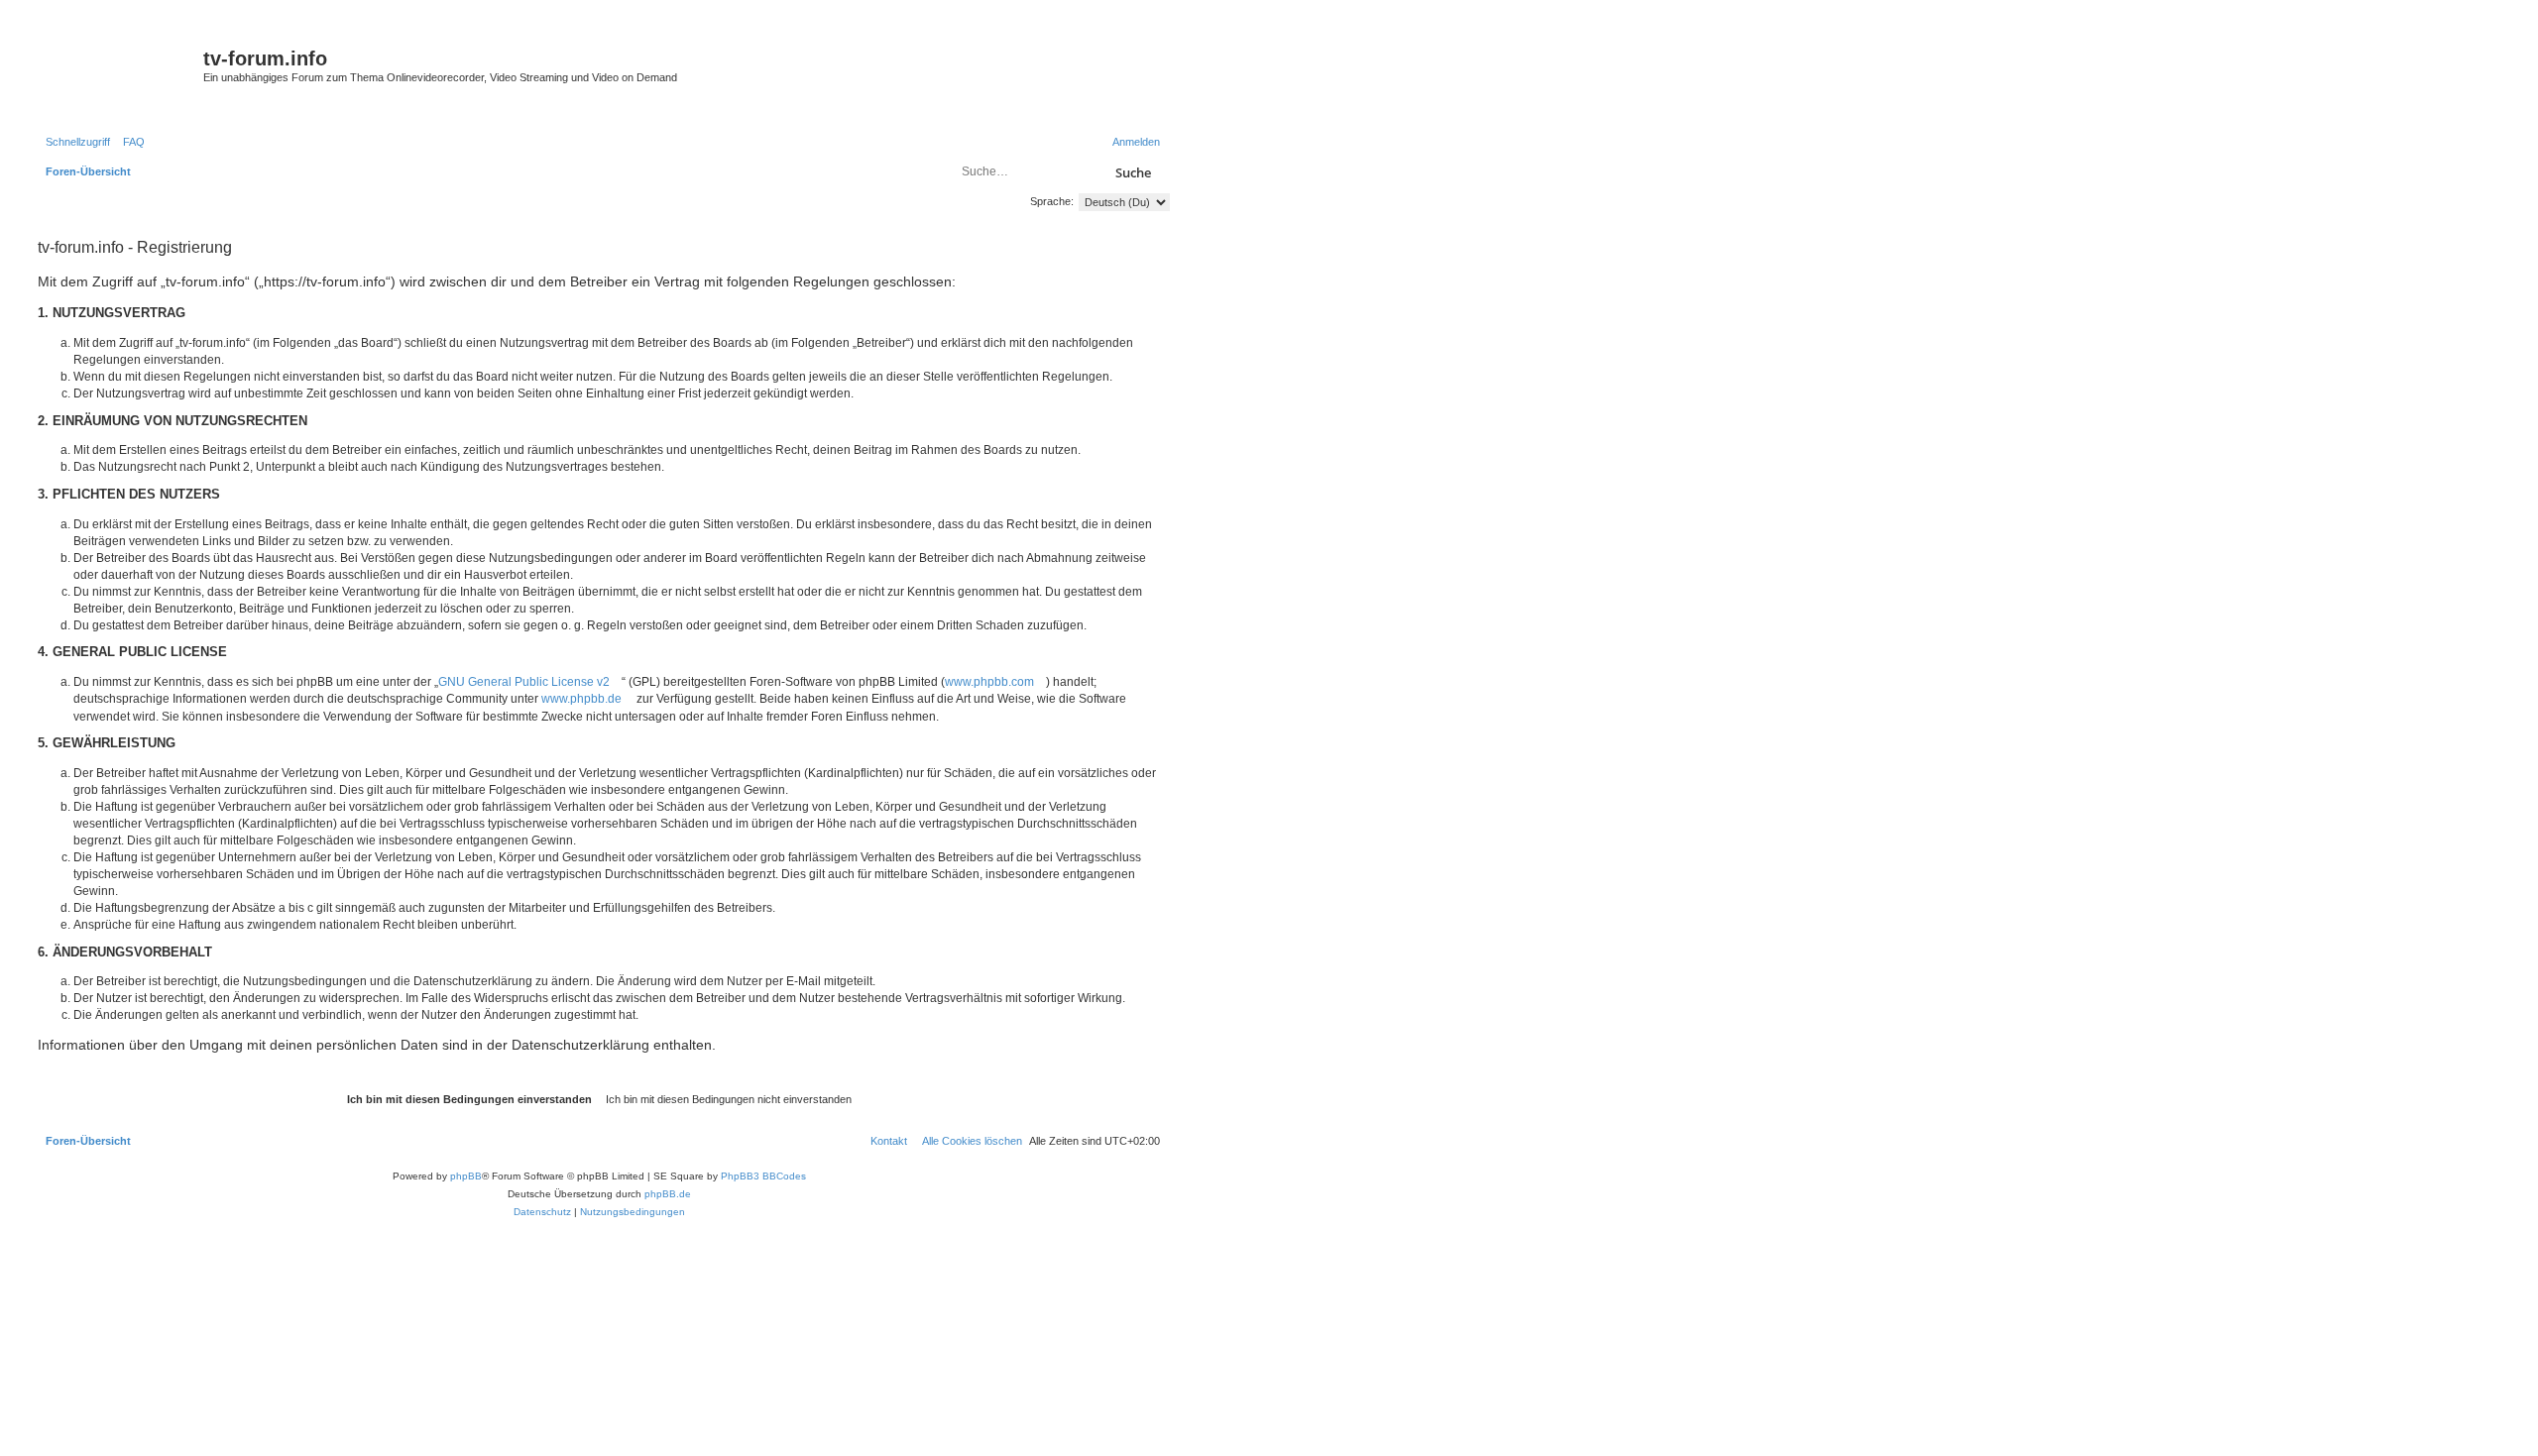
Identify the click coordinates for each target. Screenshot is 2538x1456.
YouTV (969, 102)
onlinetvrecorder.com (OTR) (1020, 74)
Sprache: (1052, 201)
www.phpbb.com (989, 682)
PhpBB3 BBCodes (763, 1176)
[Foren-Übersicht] (118, 64)
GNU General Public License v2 (524, 682)
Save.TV (974, 46)
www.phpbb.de (581, 699)
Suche (1133, 172)
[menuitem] (130, 142)
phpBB (466, 1176)
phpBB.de (668, 1194)
